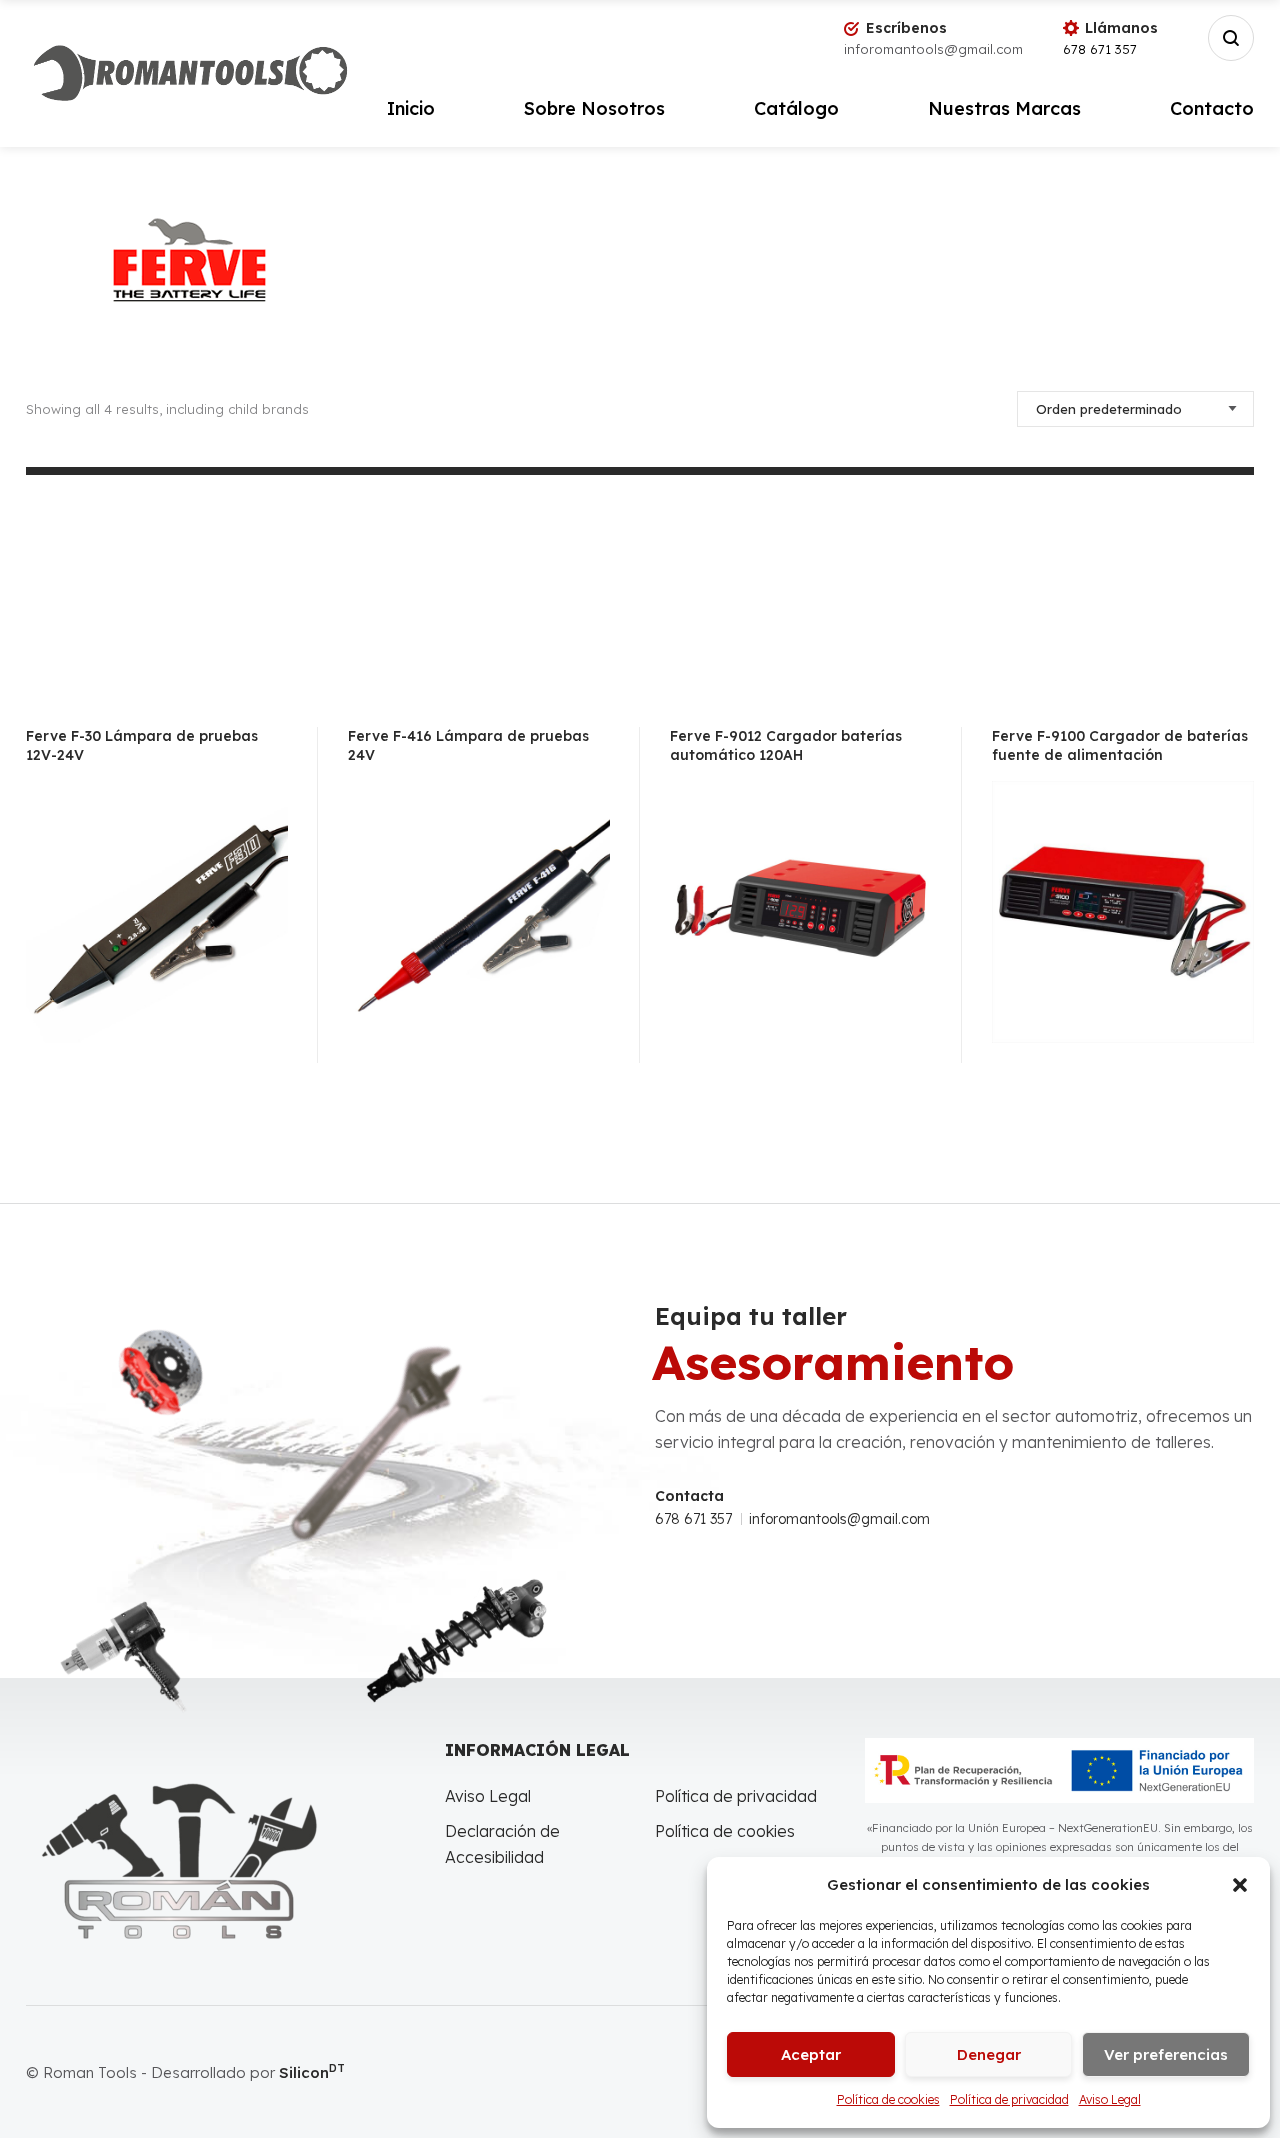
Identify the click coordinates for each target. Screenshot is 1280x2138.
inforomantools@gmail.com (839, 1519)
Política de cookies (888, 2099)
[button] (1240, 1885)
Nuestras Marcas (1004, 108)
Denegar (989, 2054)
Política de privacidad (1009, 2099)
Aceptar (811, 2054)
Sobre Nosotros (594, 108)
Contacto (1212, 108)
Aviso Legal (1110, 2099)
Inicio (411, 108)
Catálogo (796, 108)
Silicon (312, 2072)
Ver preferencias (1166, 2054)
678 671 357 (1100, 49)
